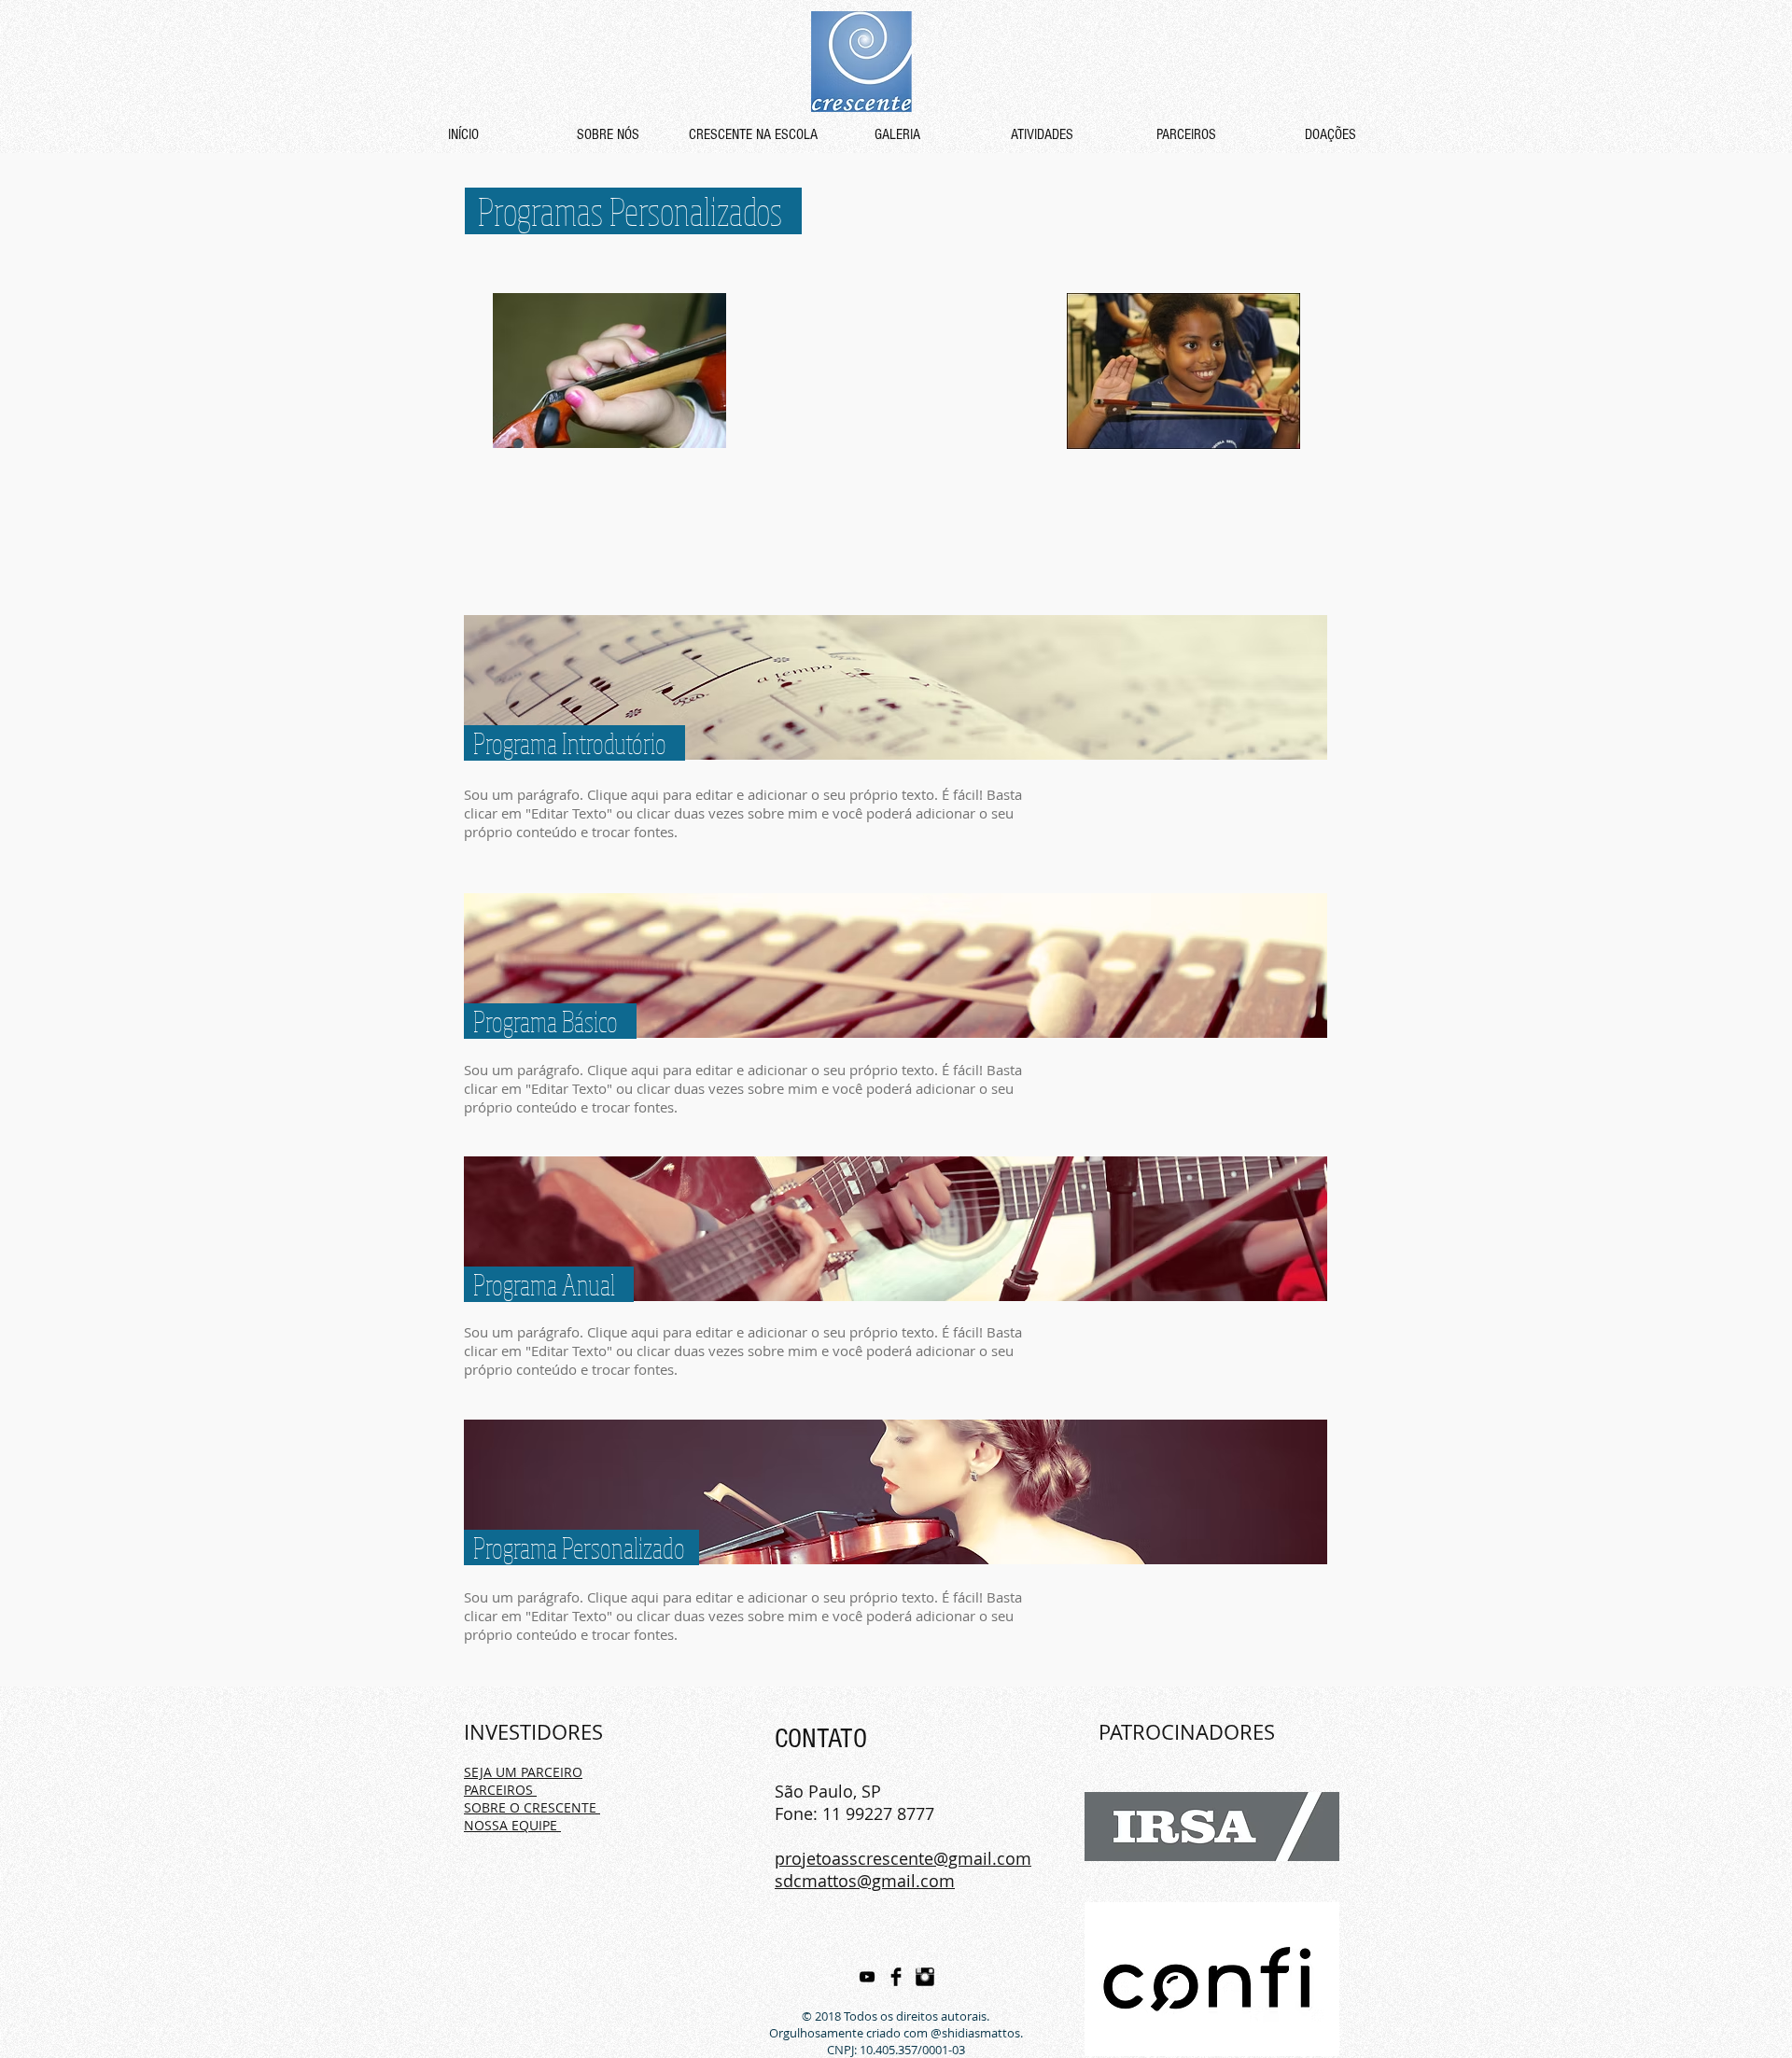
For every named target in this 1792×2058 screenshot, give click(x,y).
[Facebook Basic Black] (896, 1977)
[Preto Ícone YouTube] (867, 1977)
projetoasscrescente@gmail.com (903, 1858)
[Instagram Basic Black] (925, 1977)
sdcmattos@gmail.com (865, 1881)
